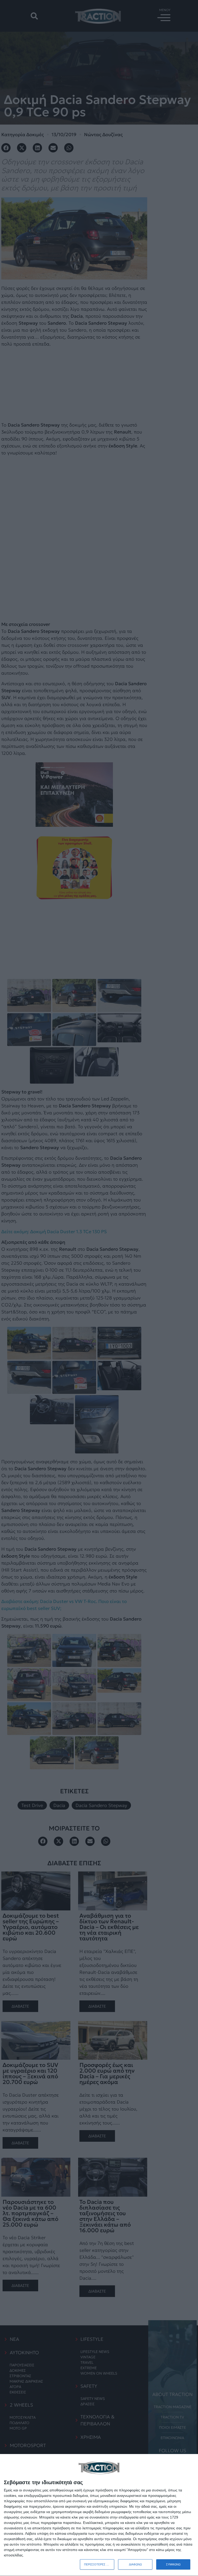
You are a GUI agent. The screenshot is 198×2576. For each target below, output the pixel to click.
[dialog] (99, 2515)
